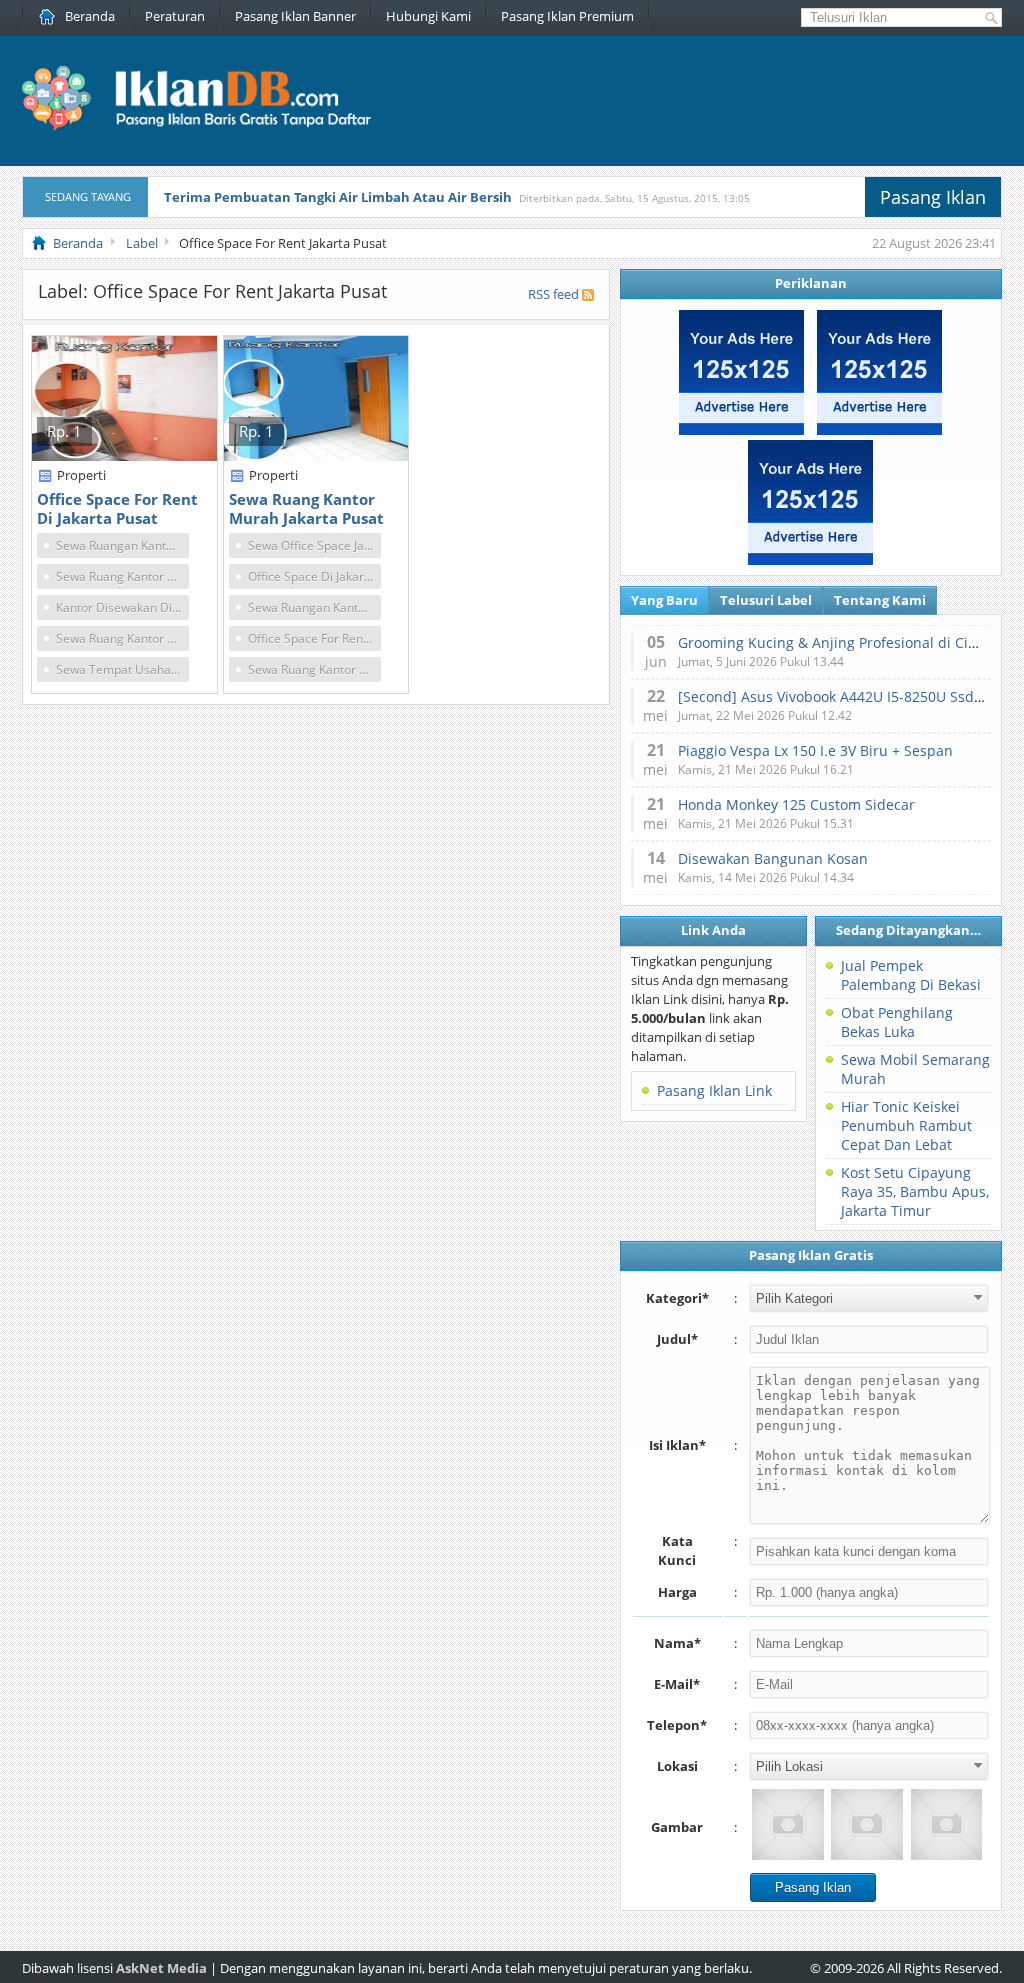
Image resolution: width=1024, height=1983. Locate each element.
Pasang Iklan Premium (567, 16)
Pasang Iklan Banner (295, 16)
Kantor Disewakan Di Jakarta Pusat (122, 607)
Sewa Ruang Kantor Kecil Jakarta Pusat (314, 669)
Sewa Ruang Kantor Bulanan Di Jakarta (122, 576)
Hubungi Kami (428, 16)
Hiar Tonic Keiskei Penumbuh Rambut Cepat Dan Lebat (906, 1125)
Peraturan (175, 16)
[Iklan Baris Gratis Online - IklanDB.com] (209, 127)
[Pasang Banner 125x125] (741, 430)
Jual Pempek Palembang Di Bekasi (911, 975)
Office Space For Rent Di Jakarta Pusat (117, 508)
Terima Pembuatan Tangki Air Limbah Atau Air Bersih (338, 197)
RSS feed (553, 294)
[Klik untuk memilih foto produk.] (787, 1824)
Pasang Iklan (933, 197)
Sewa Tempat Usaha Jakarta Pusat (122, 669)
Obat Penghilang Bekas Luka (897, 1022)
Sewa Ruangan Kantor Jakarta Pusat (122, 545)
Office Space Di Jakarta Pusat (314, 576)
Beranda (90, 16)
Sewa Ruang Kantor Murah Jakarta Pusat (122, 638)
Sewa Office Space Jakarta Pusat (314, 545)
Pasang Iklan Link (714, 1090)
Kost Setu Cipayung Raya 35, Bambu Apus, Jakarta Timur (915, 1191)
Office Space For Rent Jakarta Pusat (314, 638)
